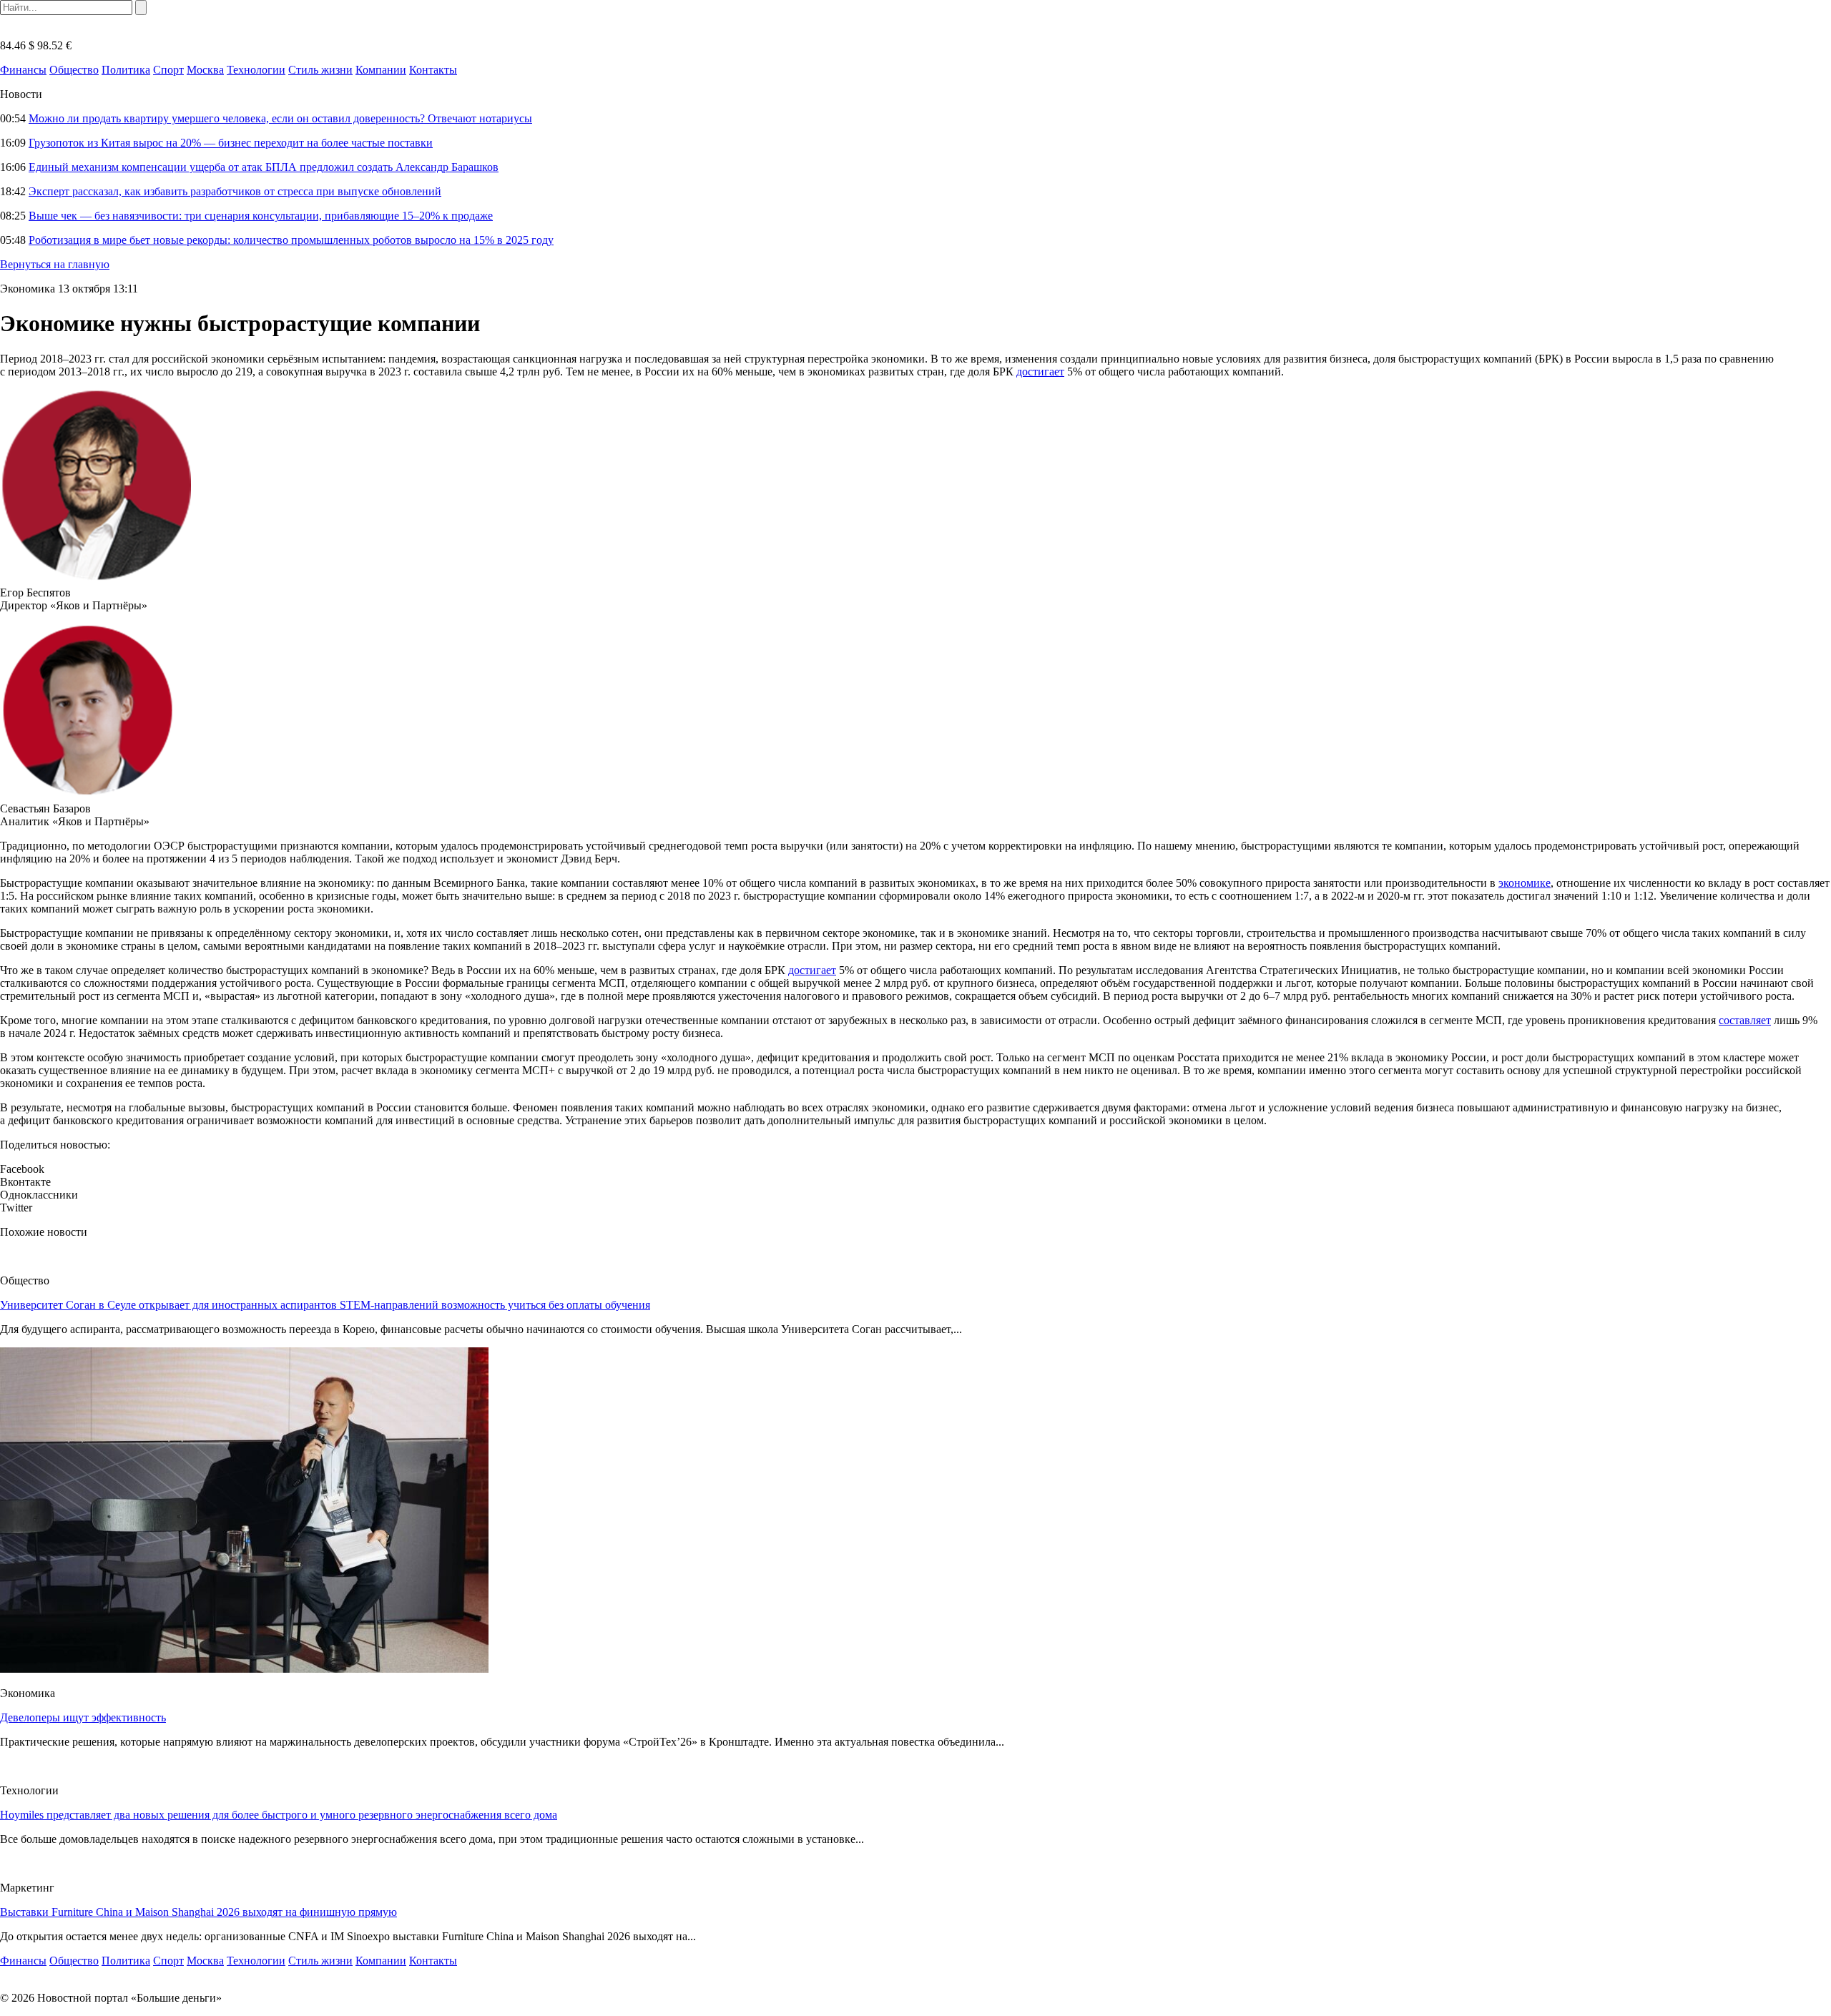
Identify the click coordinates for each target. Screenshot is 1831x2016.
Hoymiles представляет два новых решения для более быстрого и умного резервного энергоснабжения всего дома (279, 1815)
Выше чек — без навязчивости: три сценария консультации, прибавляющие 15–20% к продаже (261, 216)
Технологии (256, 70)
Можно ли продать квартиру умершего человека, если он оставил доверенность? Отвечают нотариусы (280, 118)
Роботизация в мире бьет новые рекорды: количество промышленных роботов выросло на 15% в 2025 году (291, 240)
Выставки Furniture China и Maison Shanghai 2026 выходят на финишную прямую (198, 1912)
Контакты (433, 70)
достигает (1040, 372)
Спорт (168, 70)
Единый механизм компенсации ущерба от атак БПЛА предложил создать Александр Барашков (264, 167)
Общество (74, 70)
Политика (126, 70)
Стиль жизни (320, 70)
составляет (1745, 1020)
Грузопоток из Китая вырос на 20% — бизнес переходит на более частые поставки (231, 143)
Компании (381, 70)
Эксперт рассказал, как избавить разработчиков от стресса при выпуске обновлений (235, 191)
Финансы (23, 70)
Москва (205, 70)
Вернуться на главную (55, 264)
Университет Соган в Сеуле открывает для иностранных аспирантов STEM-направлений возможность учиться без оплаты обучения (325, 1305)
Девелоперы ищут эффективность (83, 1717)
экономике (1525, 883)
